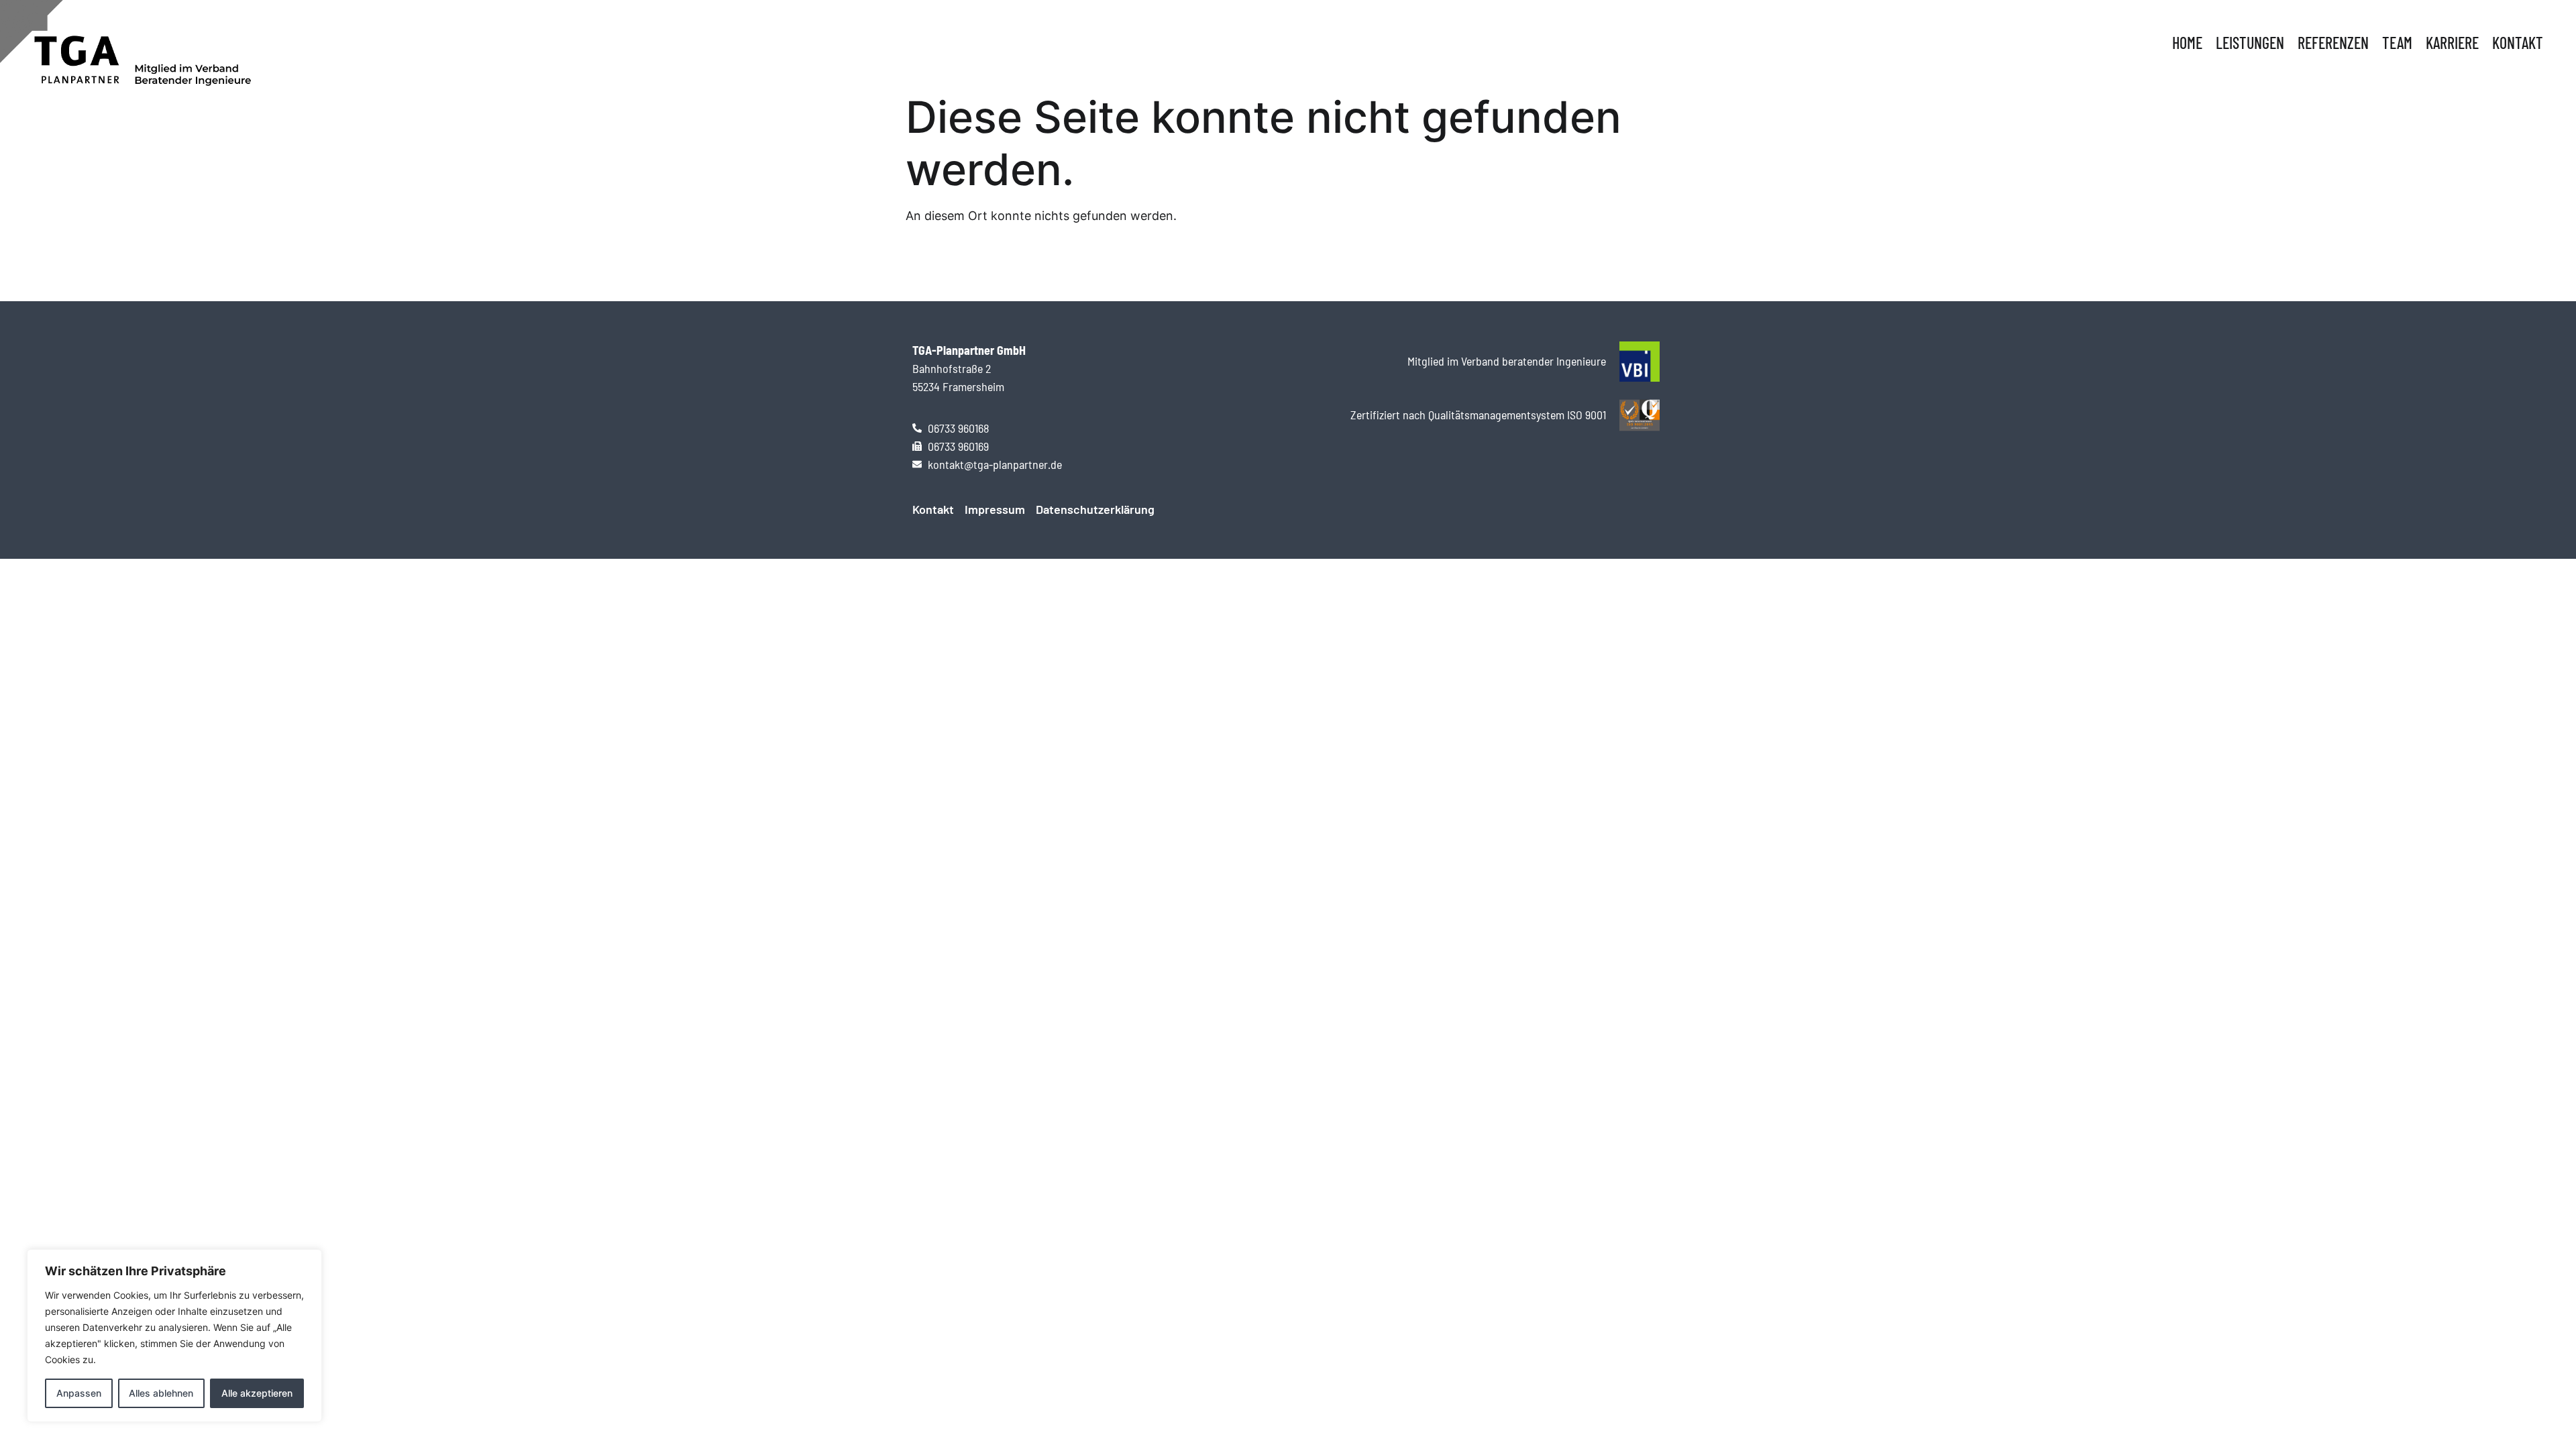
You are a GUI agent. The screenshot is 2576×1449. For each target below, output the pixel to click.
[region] (174, 1336)
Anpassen (79, 1393)
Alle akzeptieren (257, 1393)
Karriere (2452, 43)
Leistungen (2250, 43)
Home (2187, 43)
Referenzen (2333, 43)
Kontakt (2518, 43)
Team (2397, 43)
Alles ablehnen (161, 1393)
